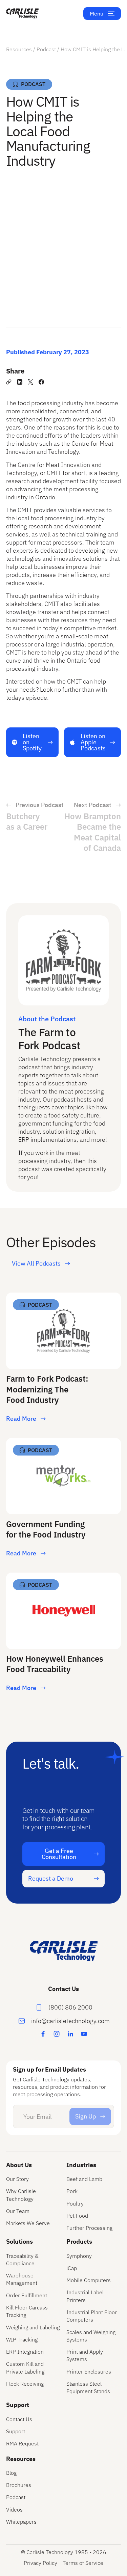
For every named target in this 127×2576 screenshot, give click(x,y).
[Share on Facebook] (41, 382)
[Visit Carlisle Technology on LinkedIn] (70, 2034)
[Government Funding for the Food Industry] (64, 1500)
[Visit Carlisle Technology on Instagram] (57, 2034)
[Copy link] (9, 382)
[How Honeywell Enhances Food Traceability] (64, 1635)
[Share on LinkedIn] (20, 382)
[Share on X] (30, 382)
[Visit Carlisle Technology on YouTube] (84, 2034)
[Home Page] (22, 13)
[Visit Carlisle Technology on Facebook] (43, 2034)
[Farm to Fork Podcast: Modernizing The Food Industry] (64, 1360)
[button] (111, 13)
